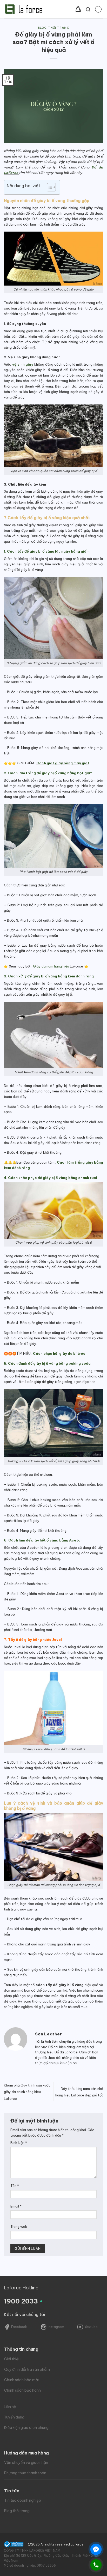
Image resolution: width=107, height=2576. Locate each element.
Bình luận (19, 2143)
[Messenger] (96, 2549)
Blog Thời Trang (53, 28)
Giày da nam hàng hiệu (51, 966)
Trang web (19, 2227)
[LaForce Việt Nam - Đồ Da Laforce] (24, 9)
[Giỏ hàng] (78, 9)
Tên (15, 2186)
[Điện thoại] (96, 2565)
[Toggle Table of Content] (49, 187)
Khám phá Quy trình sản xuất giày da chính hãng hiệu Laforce (27, 2092)
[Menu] (98, 9)
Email (16, 2206)
